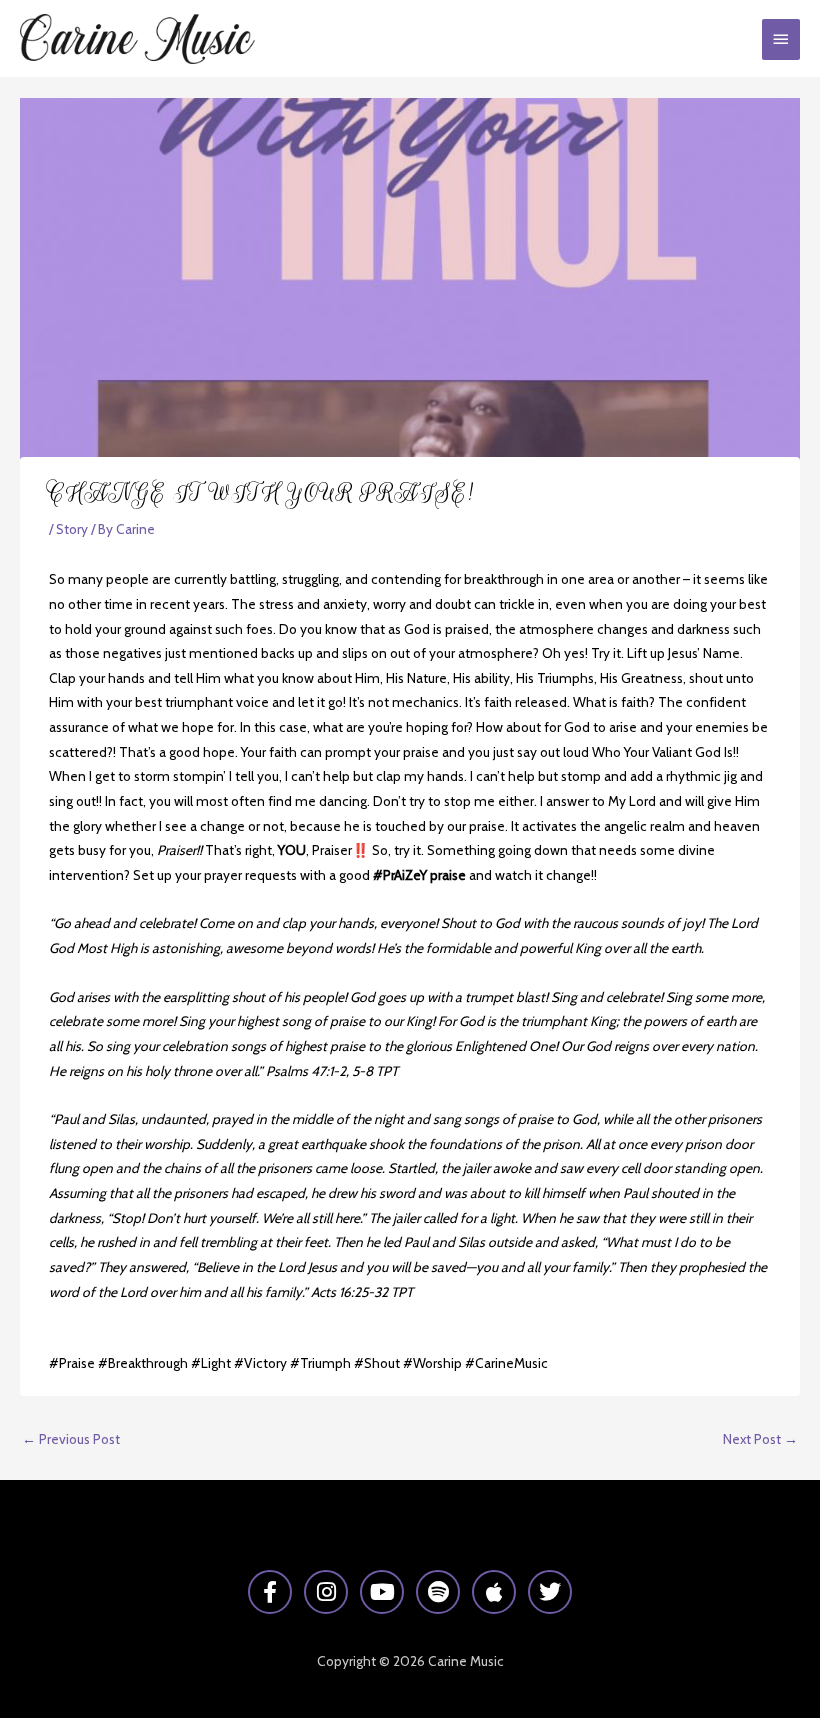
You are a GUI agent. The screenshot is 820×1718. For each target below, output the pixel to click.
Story (72, 529)
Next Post (760, 1439)
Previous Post (71, 1439)
